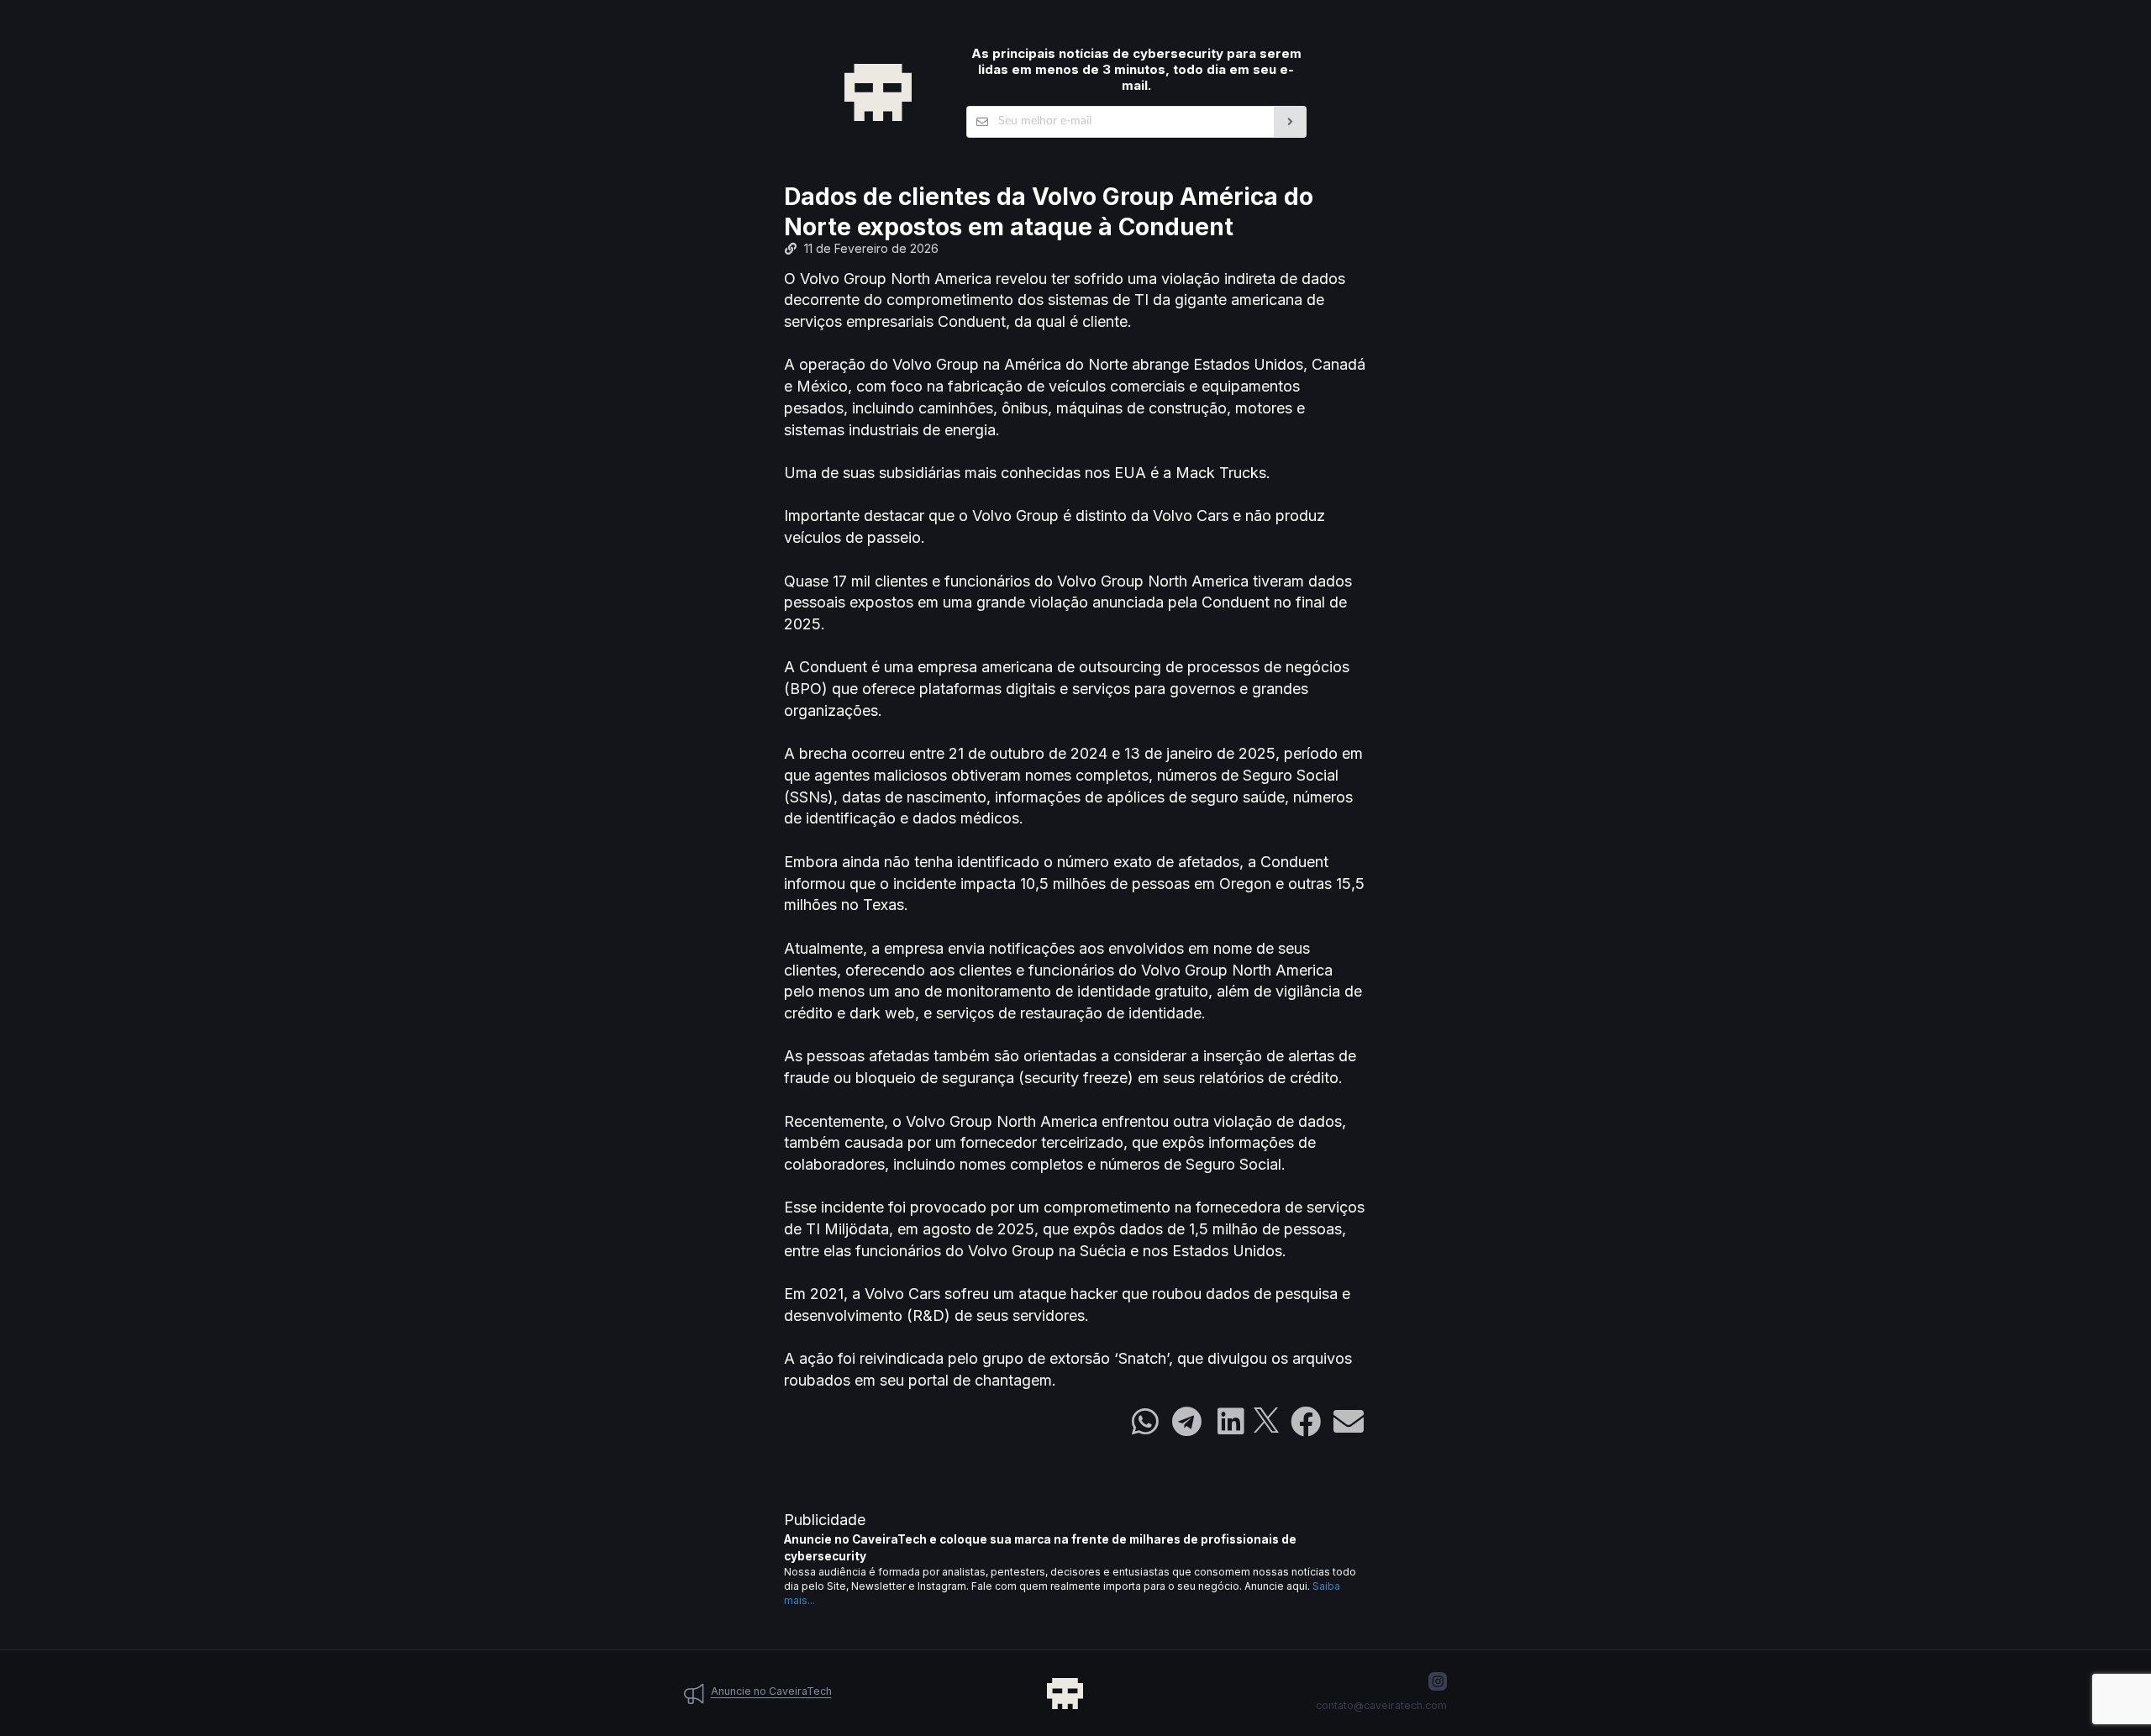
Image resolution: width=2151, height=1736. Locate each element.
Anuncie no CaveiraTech (771, 1691)
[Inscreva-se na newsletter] (1290, 122)
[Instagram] (1438, 1681)
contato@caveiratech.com (1381, 1705)
